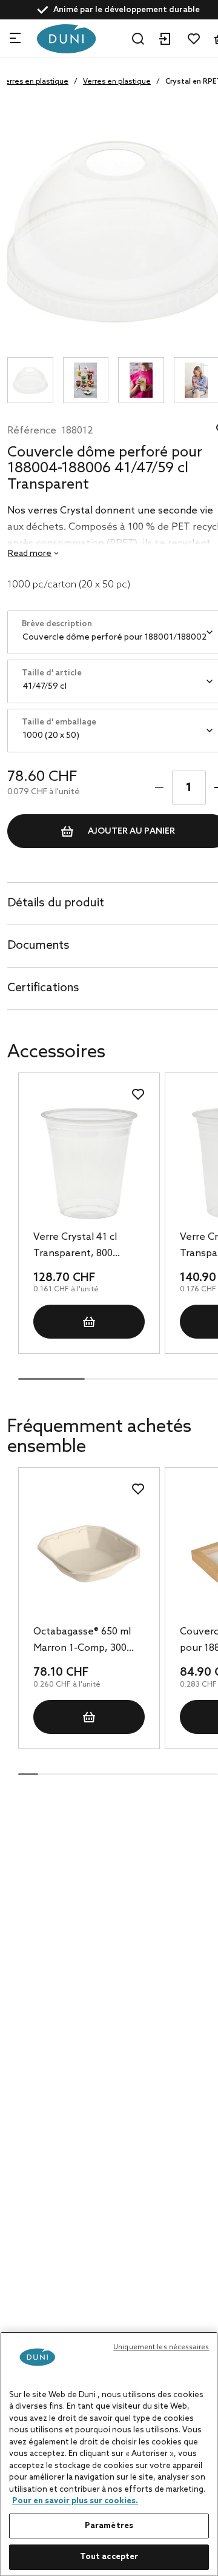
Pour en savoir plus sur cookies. (75, 2501)
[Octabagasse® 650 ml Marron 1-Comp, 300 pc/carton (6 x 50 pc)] (89, 1558)
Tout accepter (109, 2557)
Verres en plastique (117, 82)
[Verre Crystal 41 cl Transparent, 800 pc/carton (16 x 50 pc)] (89, 1163)
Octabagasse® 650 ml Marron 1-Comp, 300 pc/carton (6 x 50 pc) (82, 1641)
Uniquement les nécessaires (161, 2347)
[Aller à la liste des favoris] (194, 39)
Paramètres (109, 2526)
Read (30, 554)
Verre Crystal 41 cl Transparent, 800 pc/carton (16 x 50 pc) (82, 1246)
